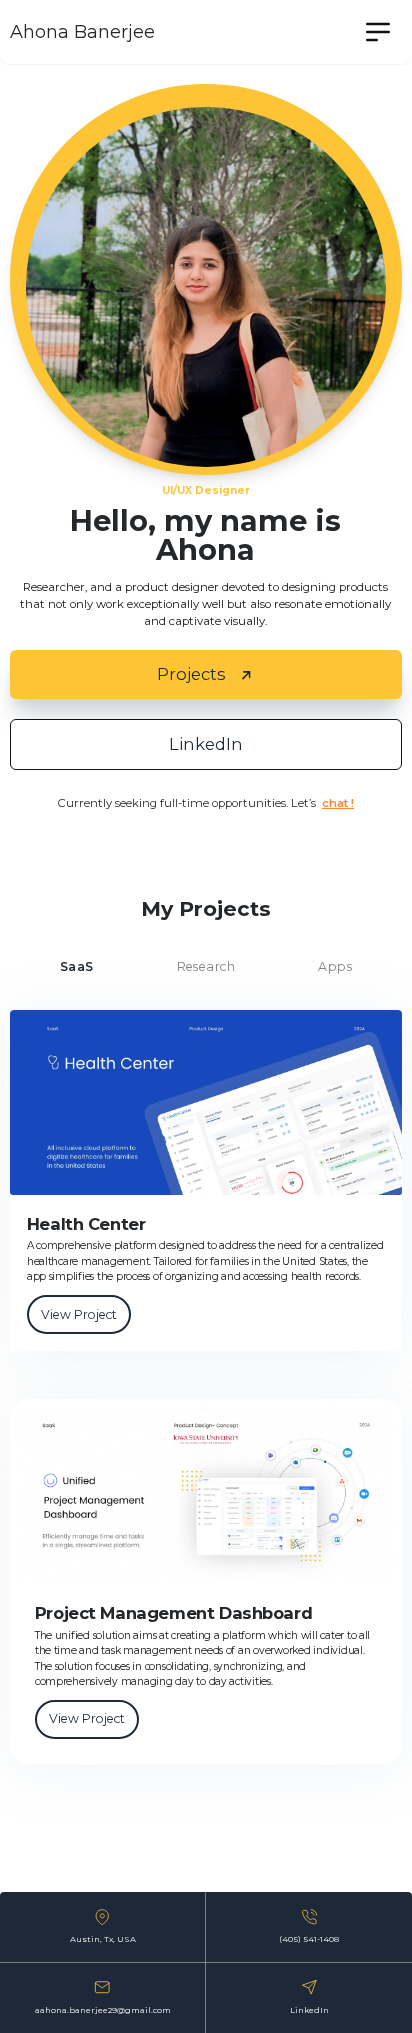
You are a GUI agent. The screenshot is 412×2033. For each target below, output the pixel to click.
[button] (378, 32)
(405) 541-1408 (309, 1939)
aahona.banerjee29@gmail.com (103, 2010)
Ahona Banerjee (82, 32)
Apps (335, 966)
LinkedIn (309, 2010)
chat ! (338, 803)
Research (206, 966)
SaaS (77, 966)
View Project (79, 1314)
